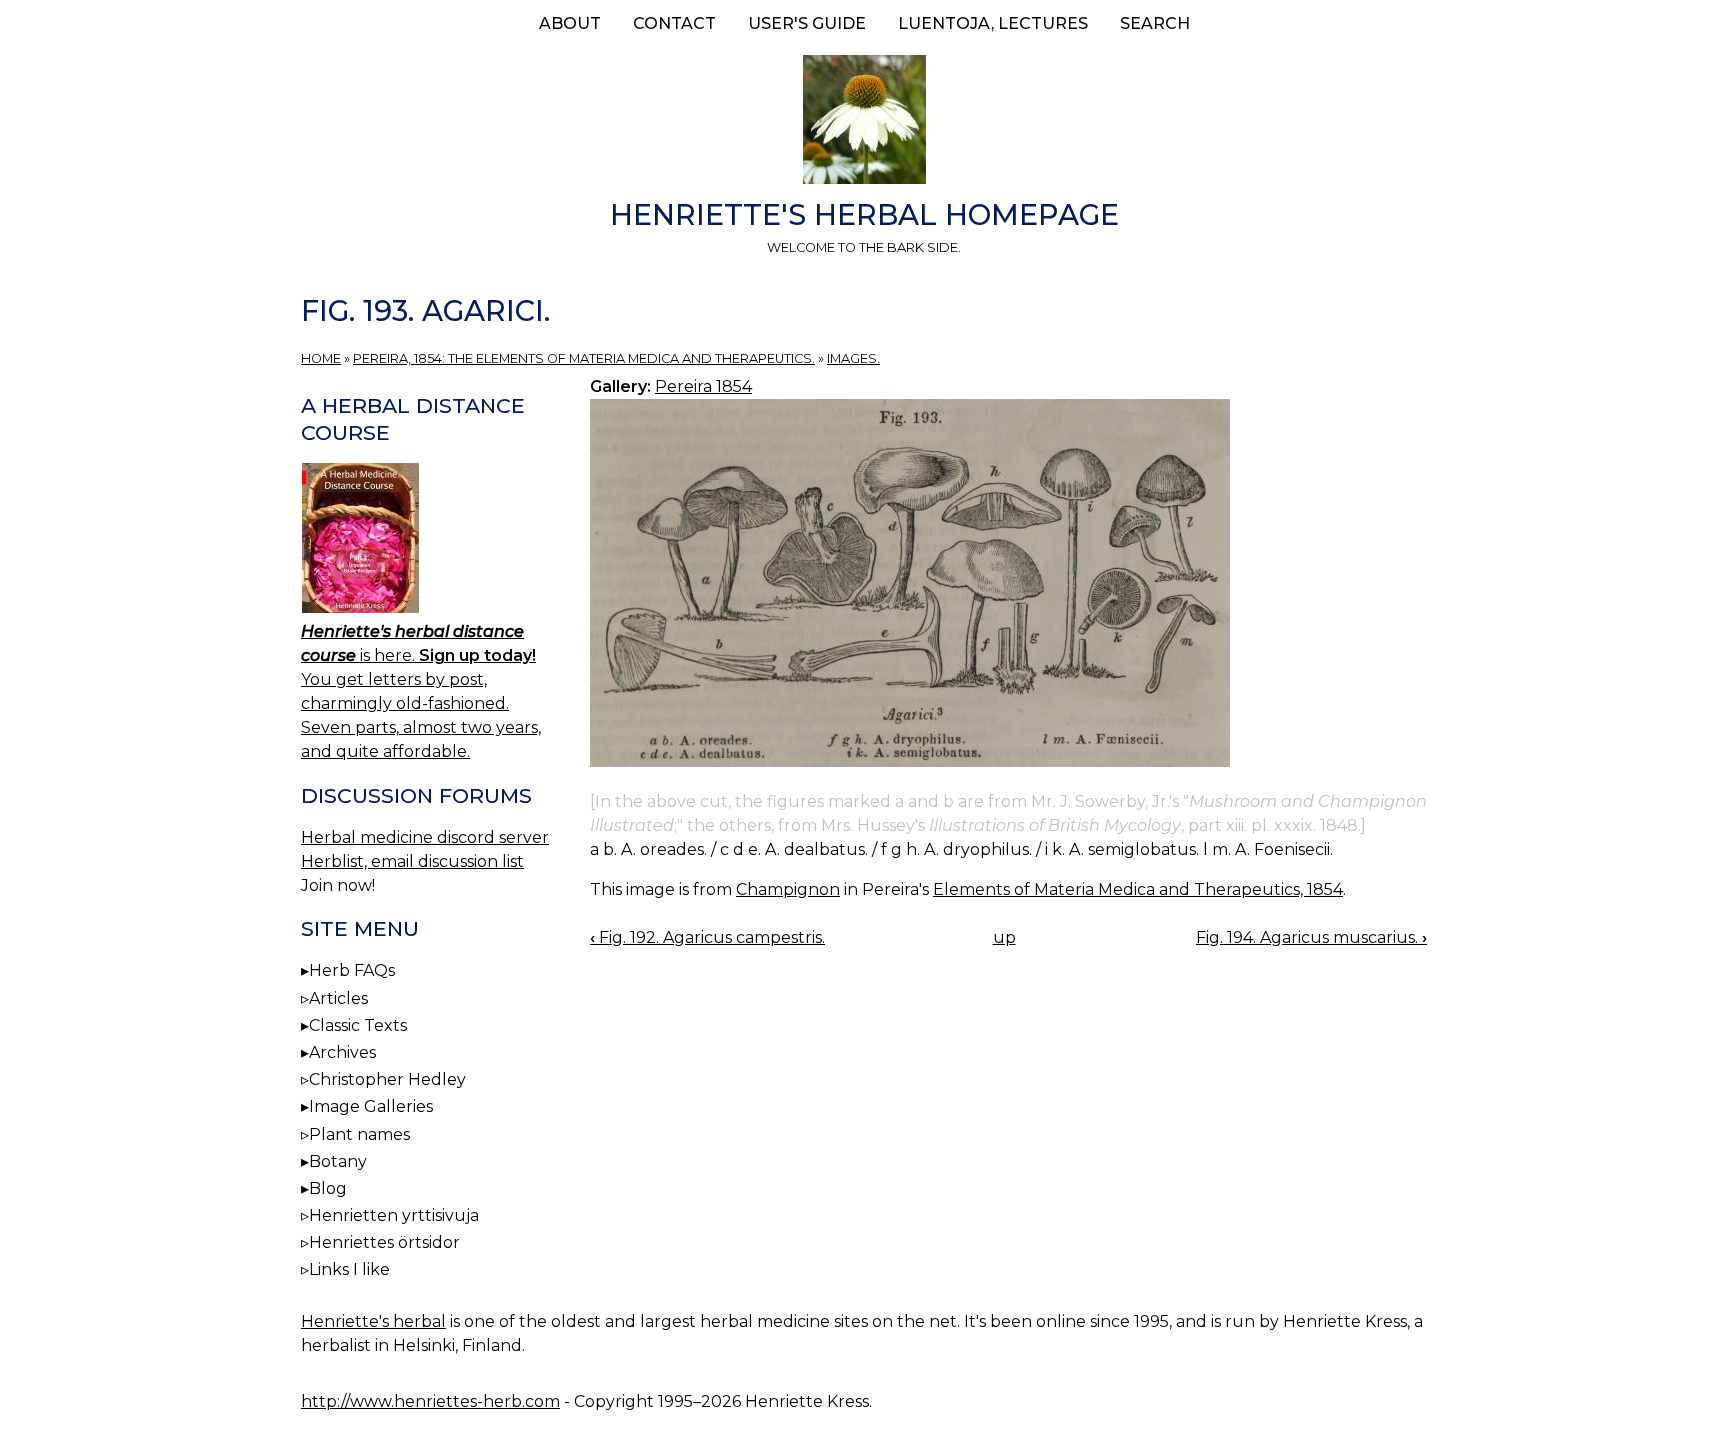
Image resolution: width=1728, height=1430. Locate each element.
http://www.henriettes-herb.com (430, 1401)
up (1004, 937)
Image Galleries (371, 1106)
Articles (338, 998)
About (570, 23)
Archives (342, 1052)
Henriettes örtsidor (384, 1242)
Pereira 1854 (703, 386)
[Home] (864, 123)
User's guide (807, 23)
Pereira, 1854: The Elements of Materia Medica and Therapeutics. (584, 358)
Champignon (788, 889)
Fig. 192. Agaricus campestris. (707, 937)
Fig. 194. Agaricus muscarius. (1311, 937)
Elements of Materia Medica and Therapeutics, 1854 (1138, 889)
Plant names (359, 1134)
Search (1155, 23)
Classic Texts (358, 1025)
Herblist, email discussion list (412, 861)
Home (321, 358)
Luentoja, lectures (993, 23)
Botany (338, 1161)
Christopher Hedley (387, 1079)
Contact (674, 23)
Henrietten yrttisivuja (394, 1215)
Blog (328, 1188)
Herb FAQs (352, 970)
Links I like (349, 1269)
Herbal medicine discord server (425, 837)
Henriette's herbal (373, 1321)
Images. (853, 358)
